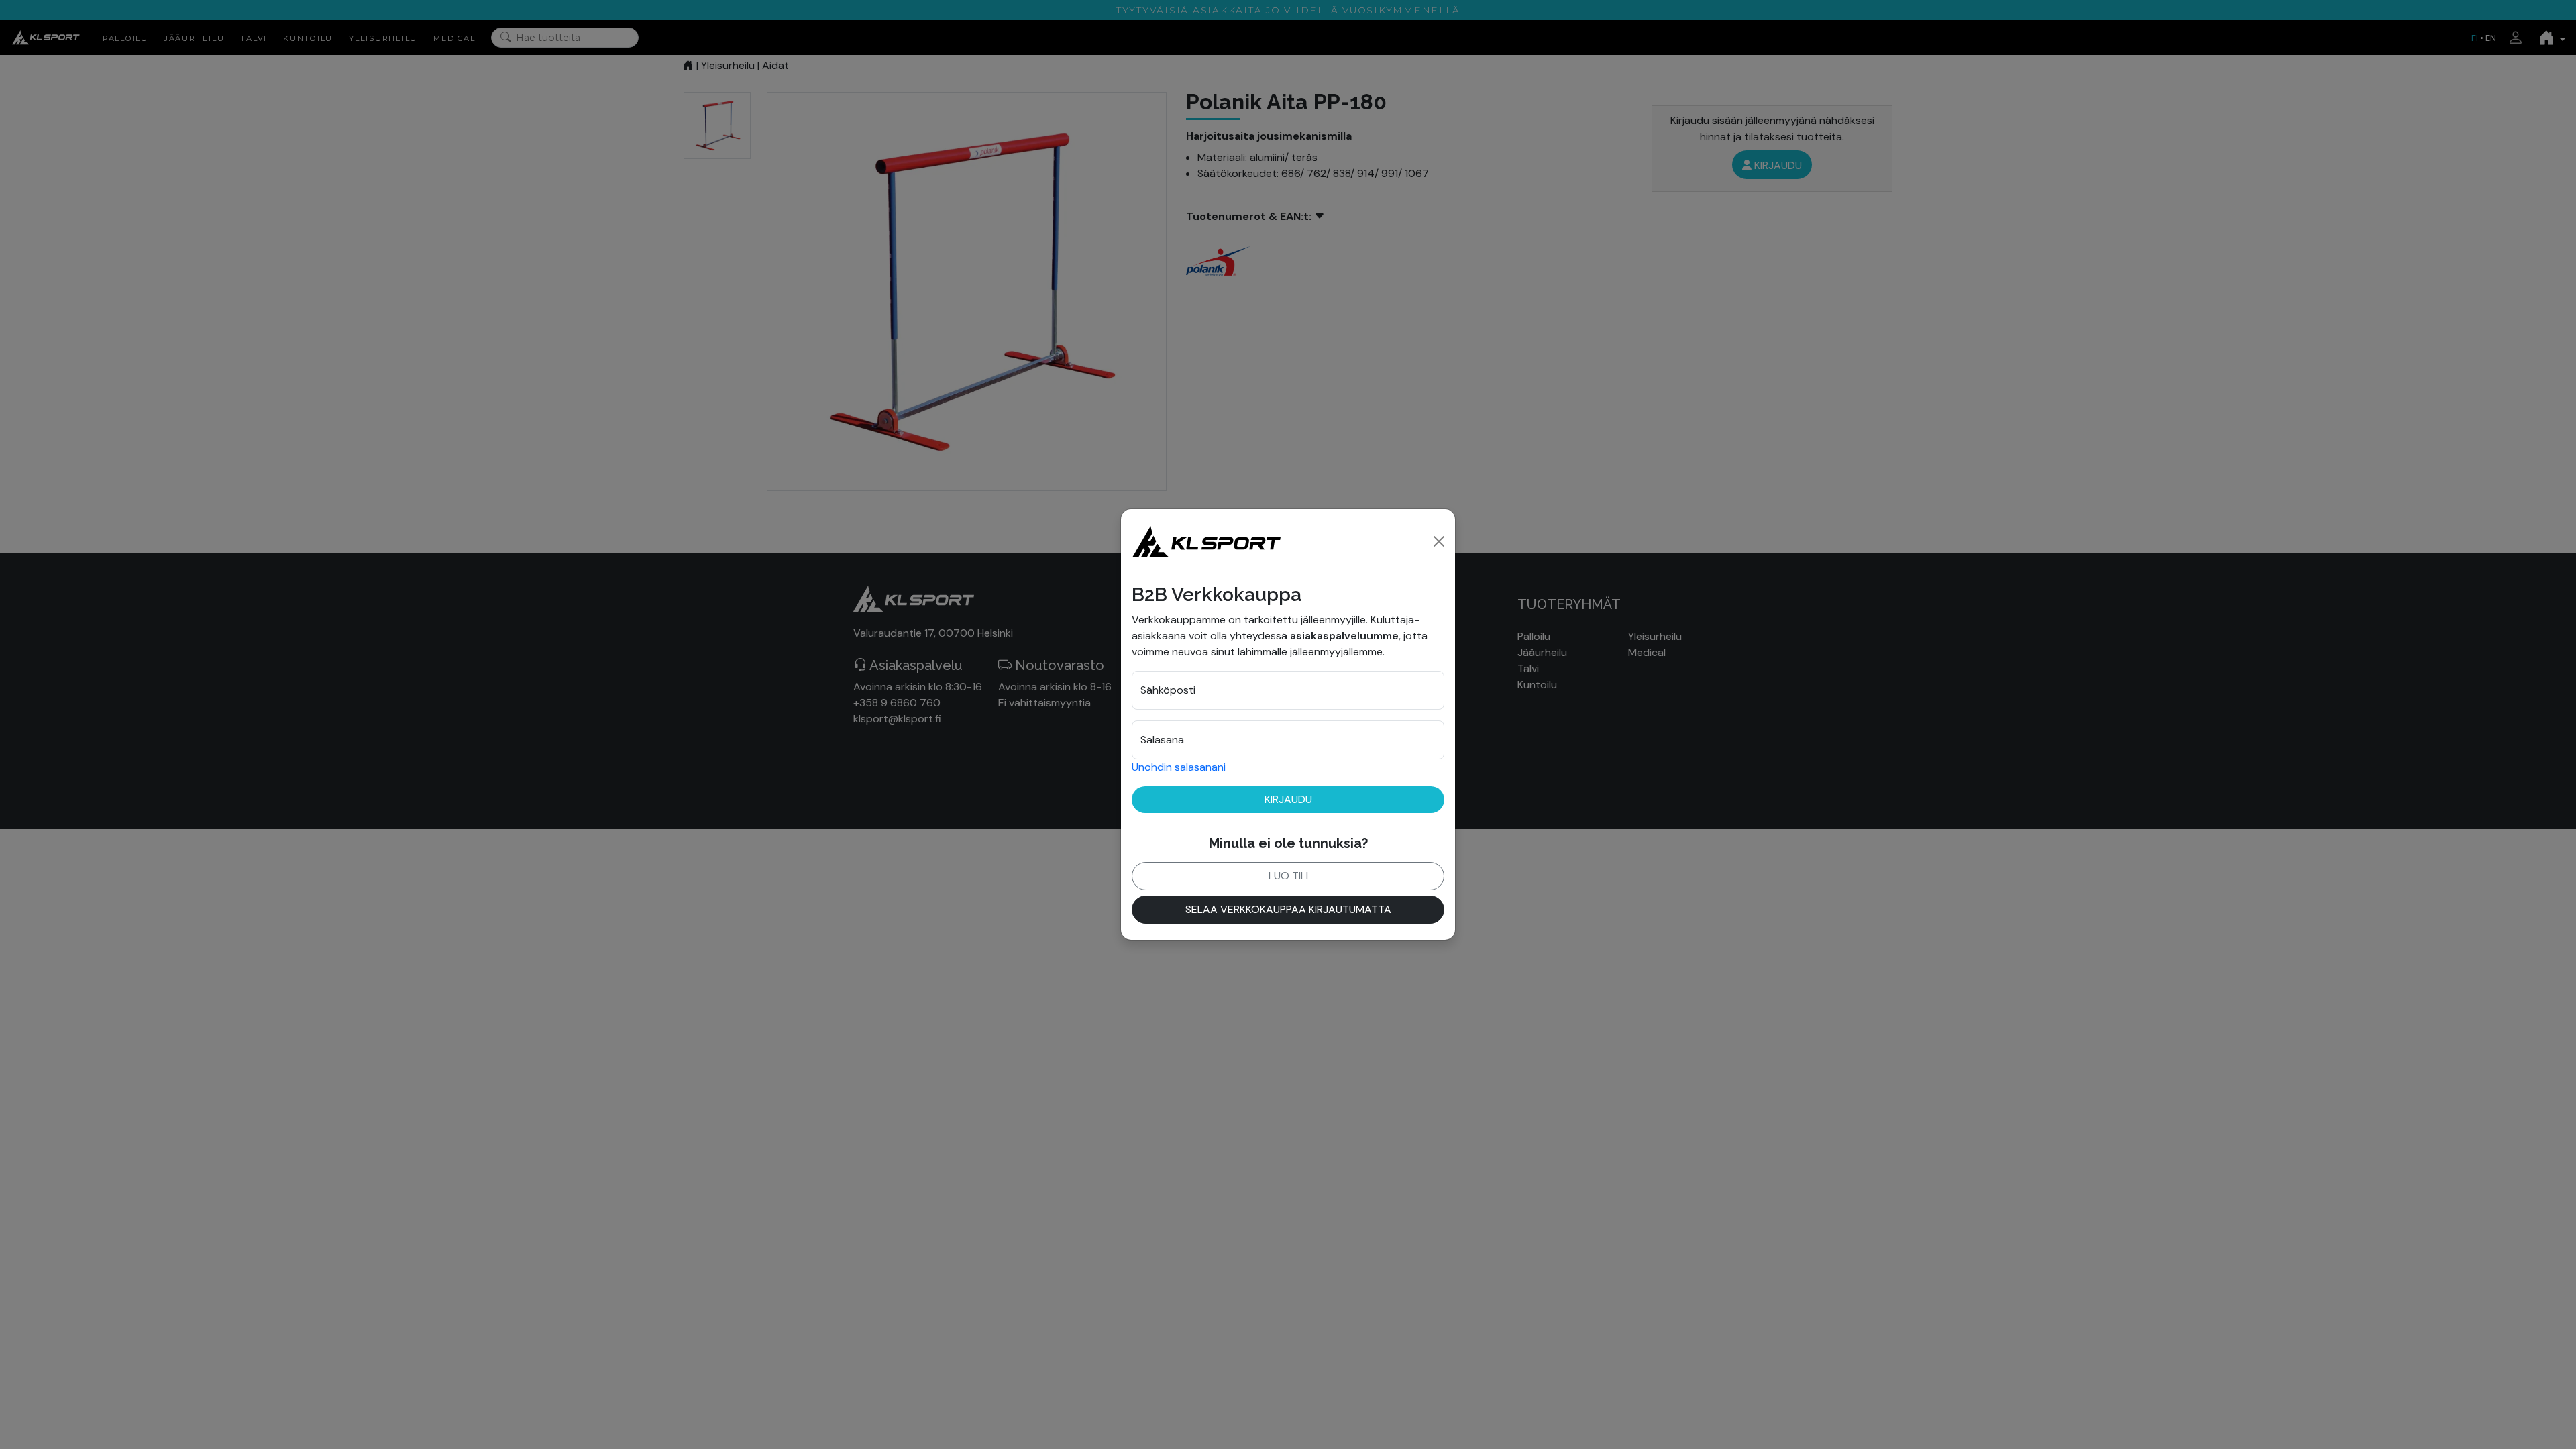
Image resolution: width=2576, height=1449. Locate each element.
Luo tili (1288, 876)
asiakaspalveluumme (1344, 636)
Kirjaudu (1288, 799)
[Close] (1439, 541)
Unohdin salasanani (1179, 767)
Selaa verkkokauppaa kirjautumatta (1288, 909)
